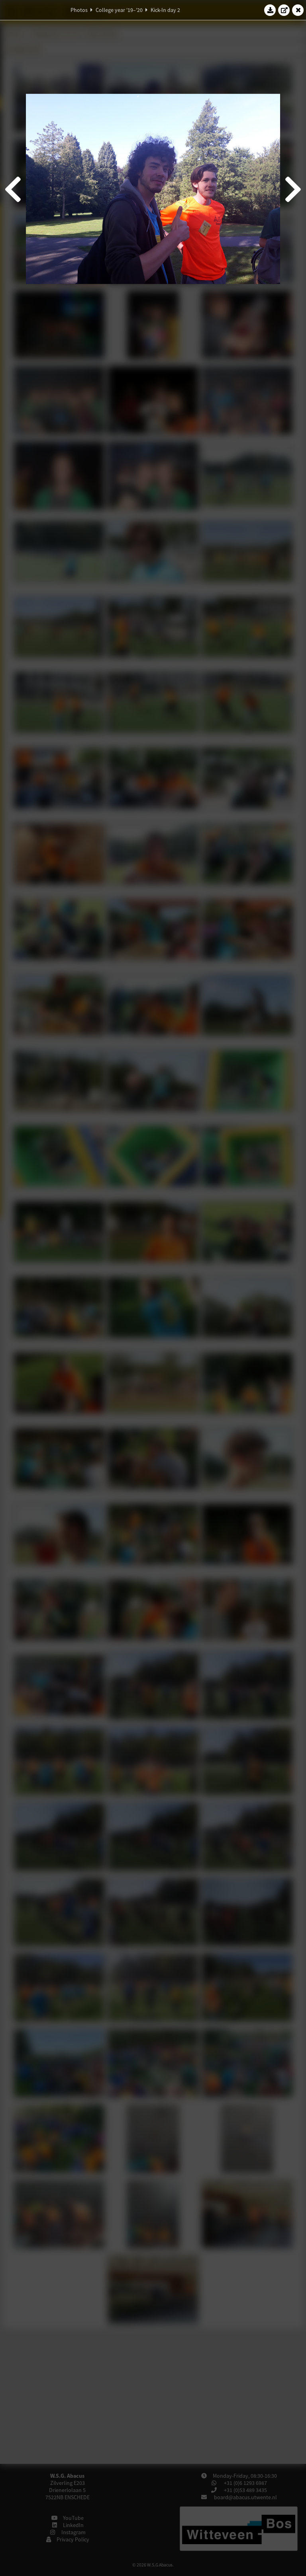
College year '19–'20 (119, 10)
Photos (79, 10)
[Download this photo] (270, 10)
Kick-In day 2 (165, 10)
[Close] (298, 10)
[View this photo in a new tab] (284, 10)
